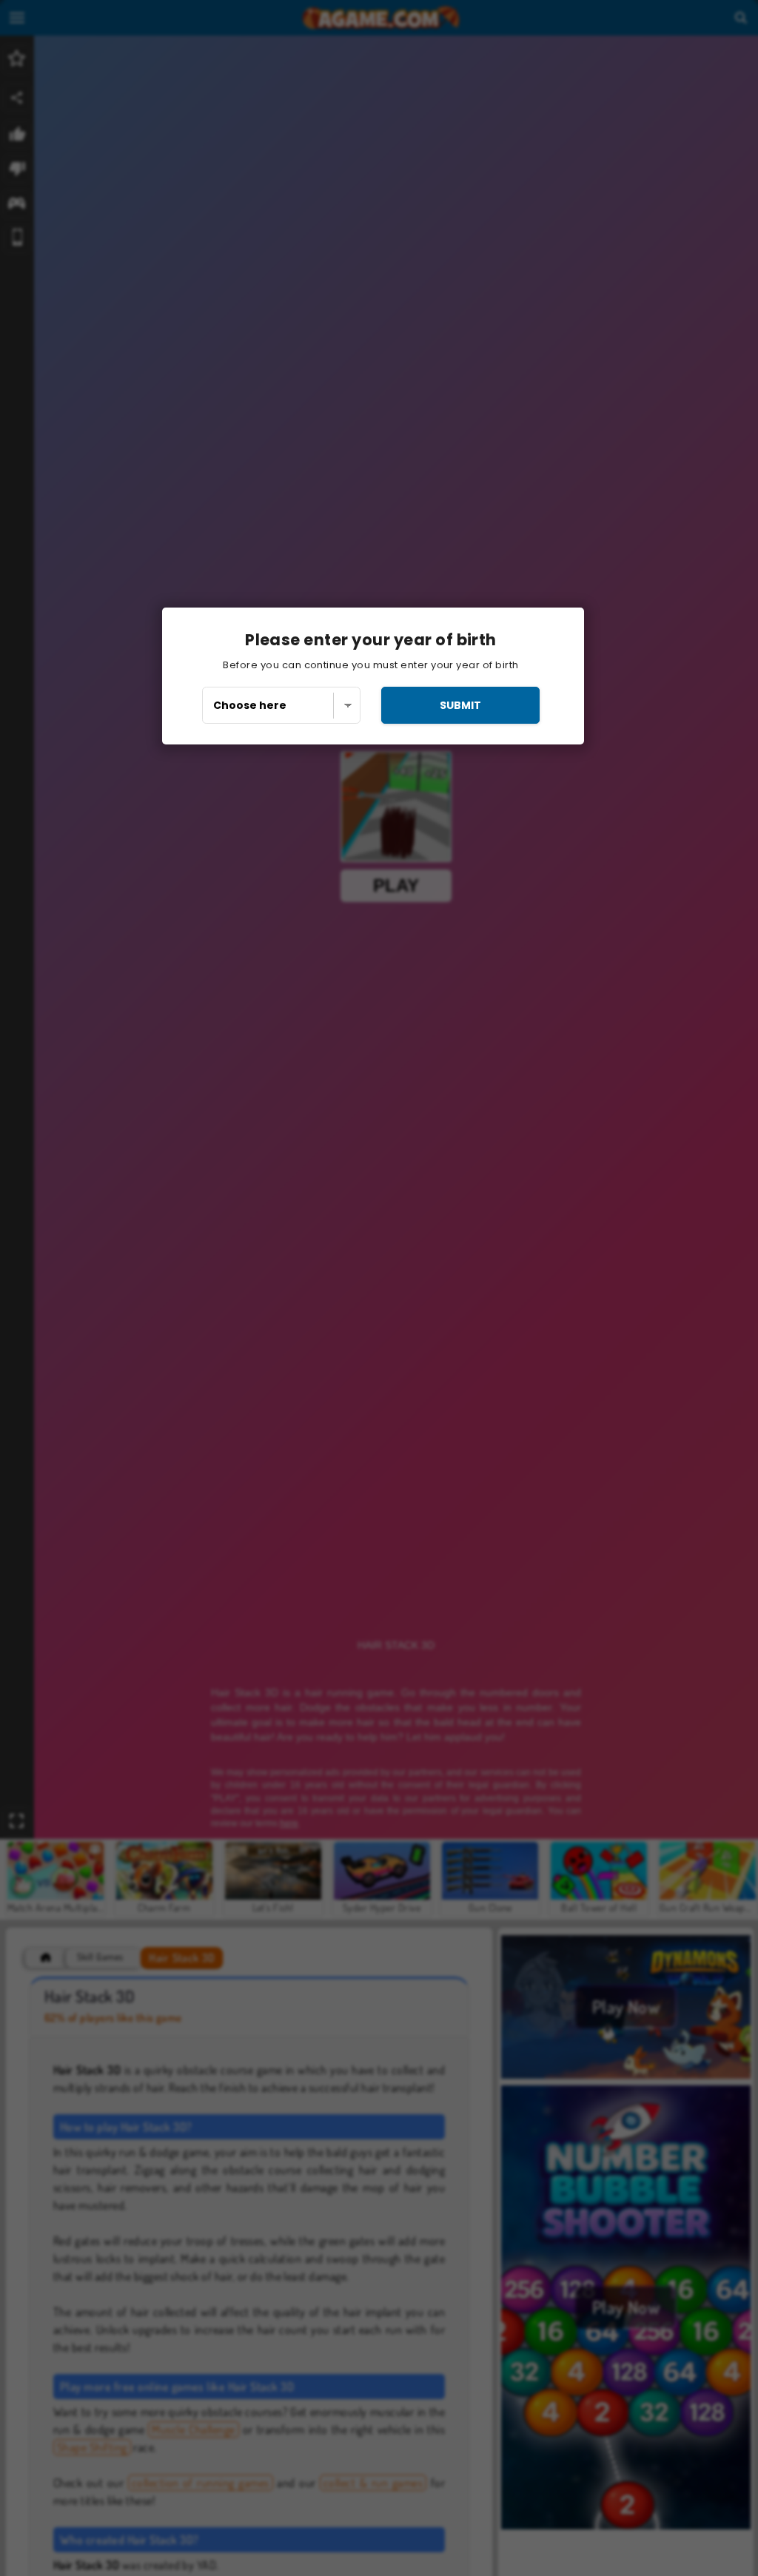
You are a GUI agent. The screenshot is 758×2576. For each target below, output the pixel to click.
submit (460, 705)
